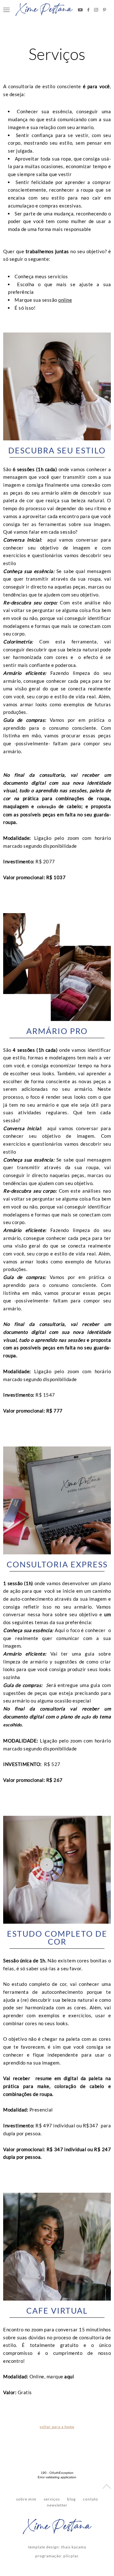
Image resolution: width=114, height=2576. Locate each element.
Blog (71, 2499)
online (65, 300)
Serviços (57, 54)
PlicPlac (71, 2556)
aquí (69, 2376)
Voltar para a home (57, 2427)
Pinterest (104, 10)
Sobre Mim (26, 2499)
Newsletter (57, 2505)
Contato (91, 2499)
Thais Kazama (74, 2547)
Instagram (96, 10)
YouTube (80, 10)
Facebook (88, 10)
